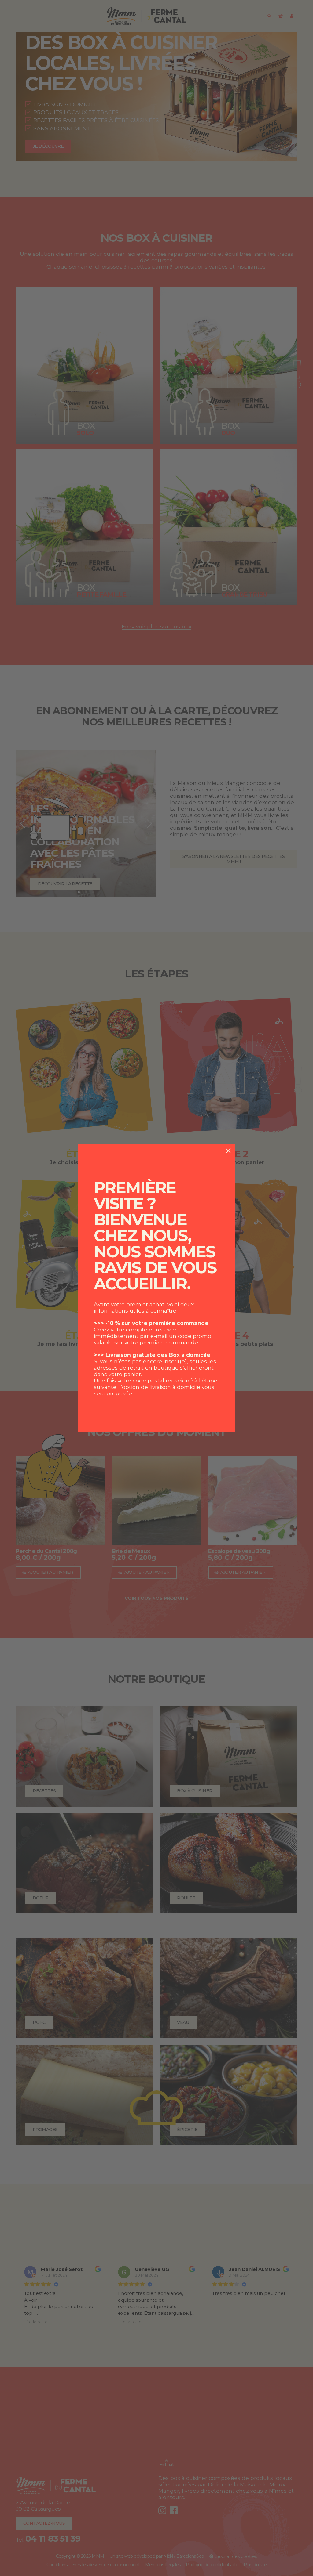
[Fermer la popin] (228, 1151)
